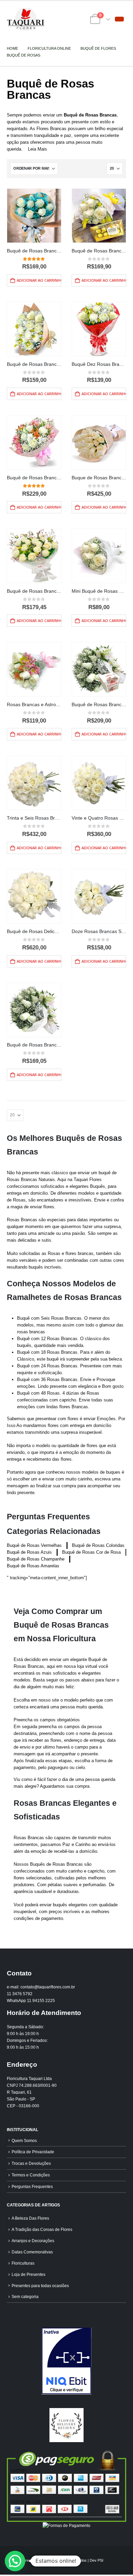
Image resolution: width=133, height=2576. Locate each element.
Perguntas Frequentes (32, 2186)
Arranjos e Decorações (33, 2241)
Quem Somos (24, 2140)
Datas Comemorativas (32, 2252)
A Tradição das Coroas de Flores (42, 2229)
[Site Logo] (26, 19)
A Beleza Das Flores (30, 2218)
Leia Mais (38, 149)
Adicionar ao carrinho (39, 280)
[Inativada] (66, 2361)
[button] (119, 19)
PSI (100, 2560)
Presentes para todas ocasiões (40, 2286)
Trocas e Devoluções (31, 2163)
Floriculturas (23, 2263)
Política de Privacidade (33, 2152)
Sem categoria (25, 2296)
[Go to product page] (34, 216)
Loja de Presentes (28, 2274)
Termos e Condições (31, 2175)
